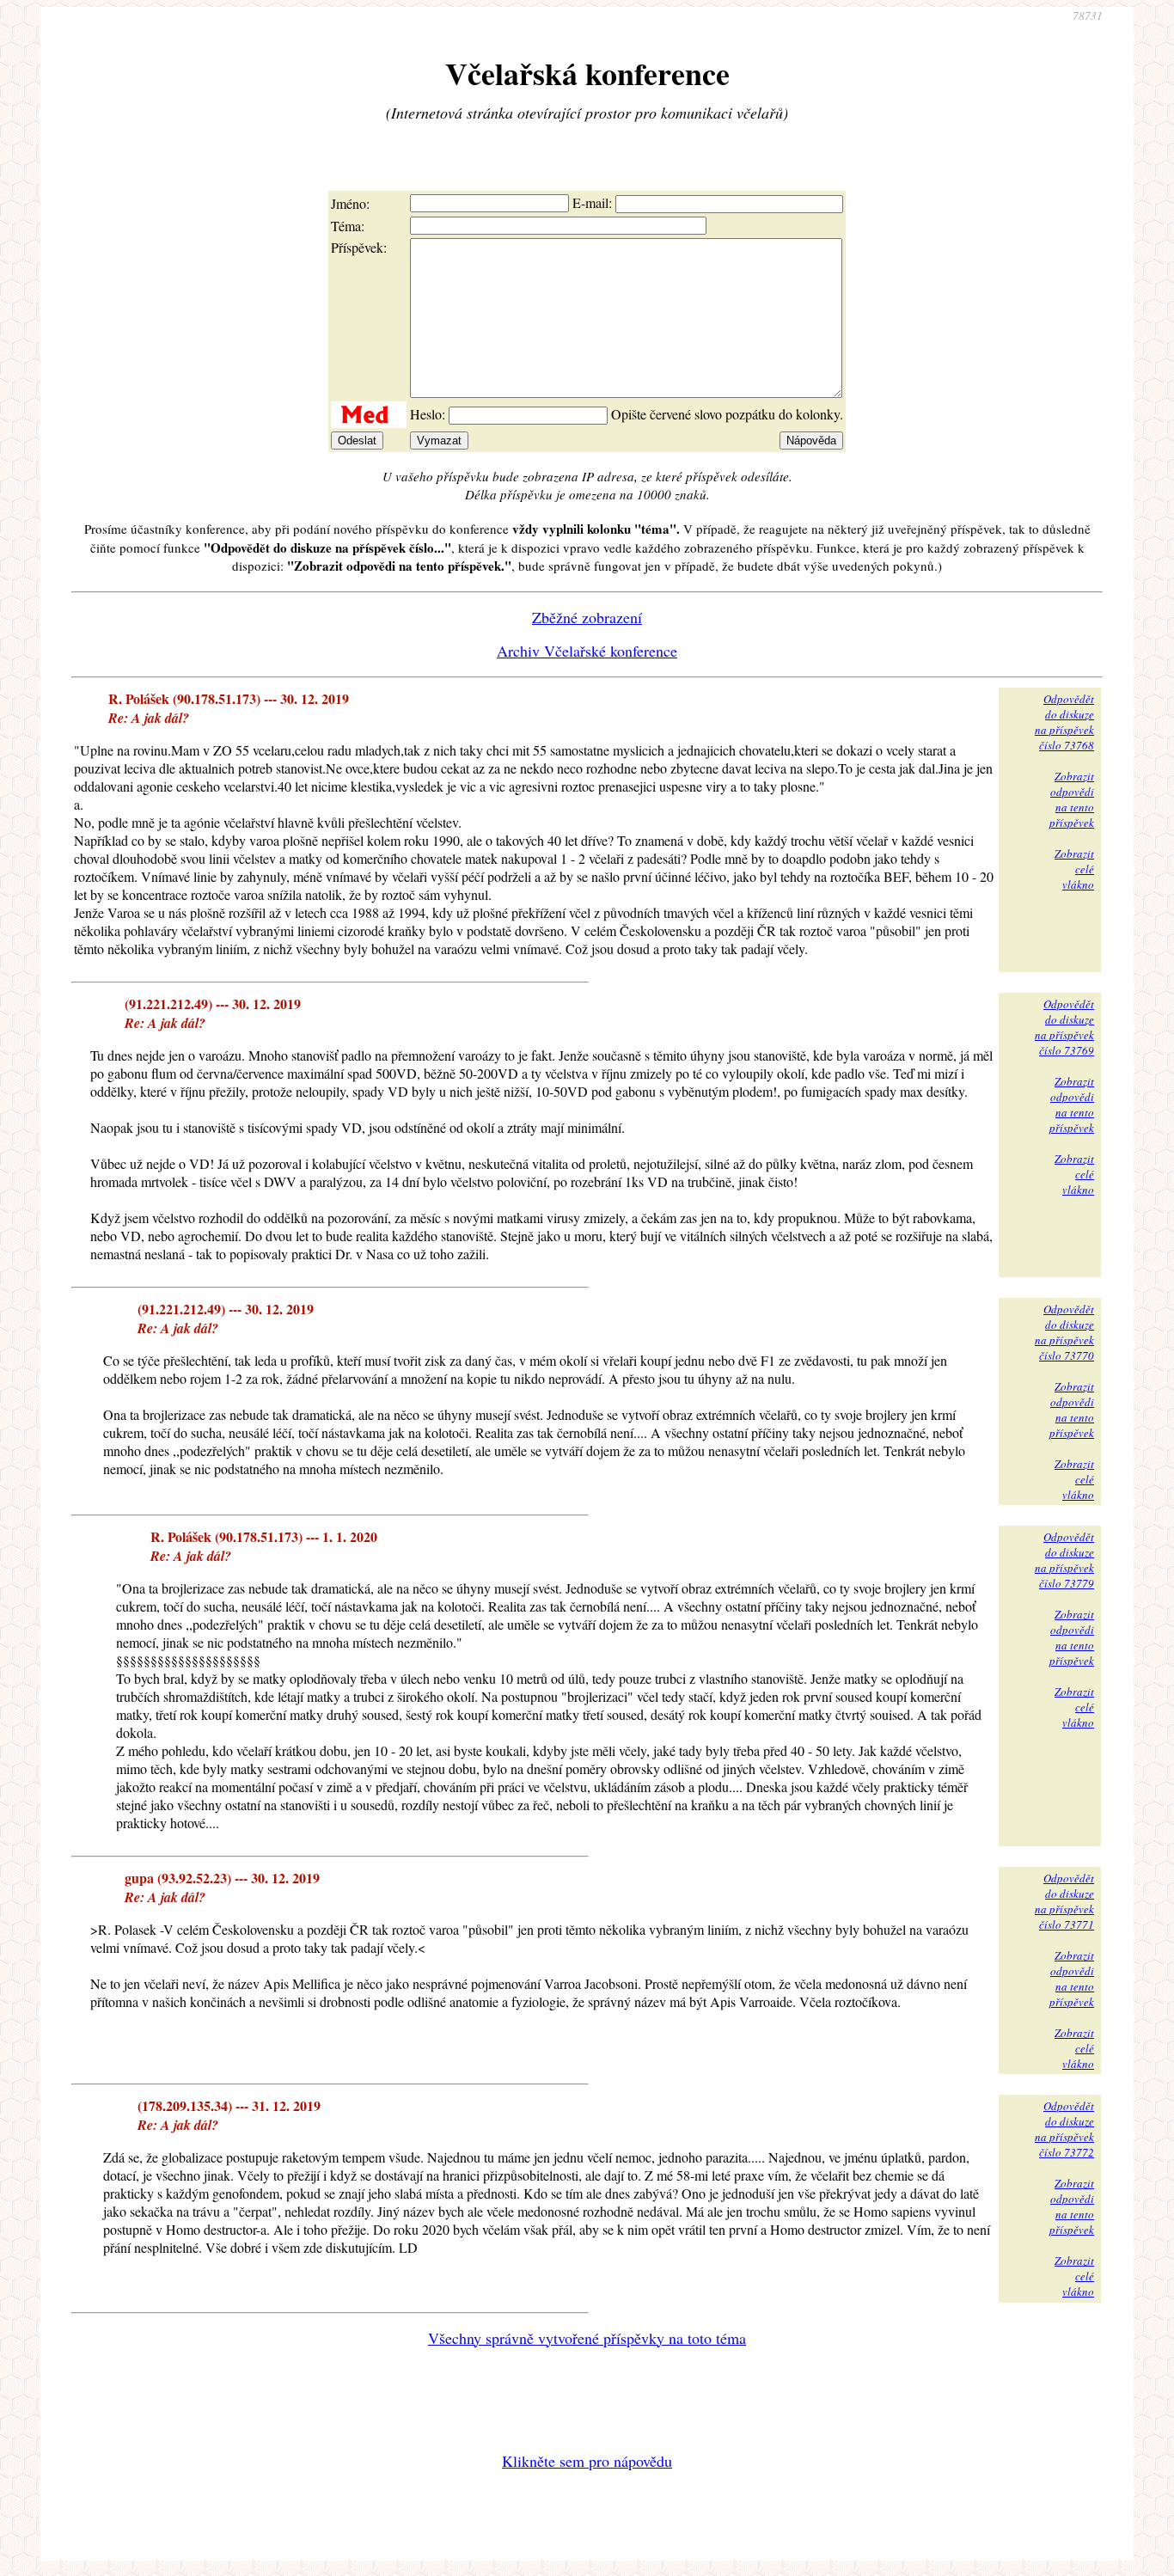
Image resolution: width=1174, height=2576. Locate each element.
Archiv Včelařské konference (587, 651)
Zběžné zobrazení (587, 617)
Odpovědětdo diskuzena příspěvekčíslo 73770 (1064, 1332)
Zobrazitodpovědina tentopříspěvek (1072, 799)
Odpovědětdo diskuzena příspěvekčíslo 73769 (1064, 1027)
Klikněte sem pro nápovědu (587, 2461)
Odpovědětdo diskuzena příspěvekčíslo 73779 (1064, 1560)
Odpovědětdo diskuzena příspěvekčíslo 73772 (1064, 2129)
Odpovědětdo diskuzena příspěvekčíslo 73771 (1064, 1901)
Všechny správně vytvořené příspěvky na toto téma (587, 2338)
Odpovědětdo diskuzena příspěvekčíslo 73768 (1064, 722)
